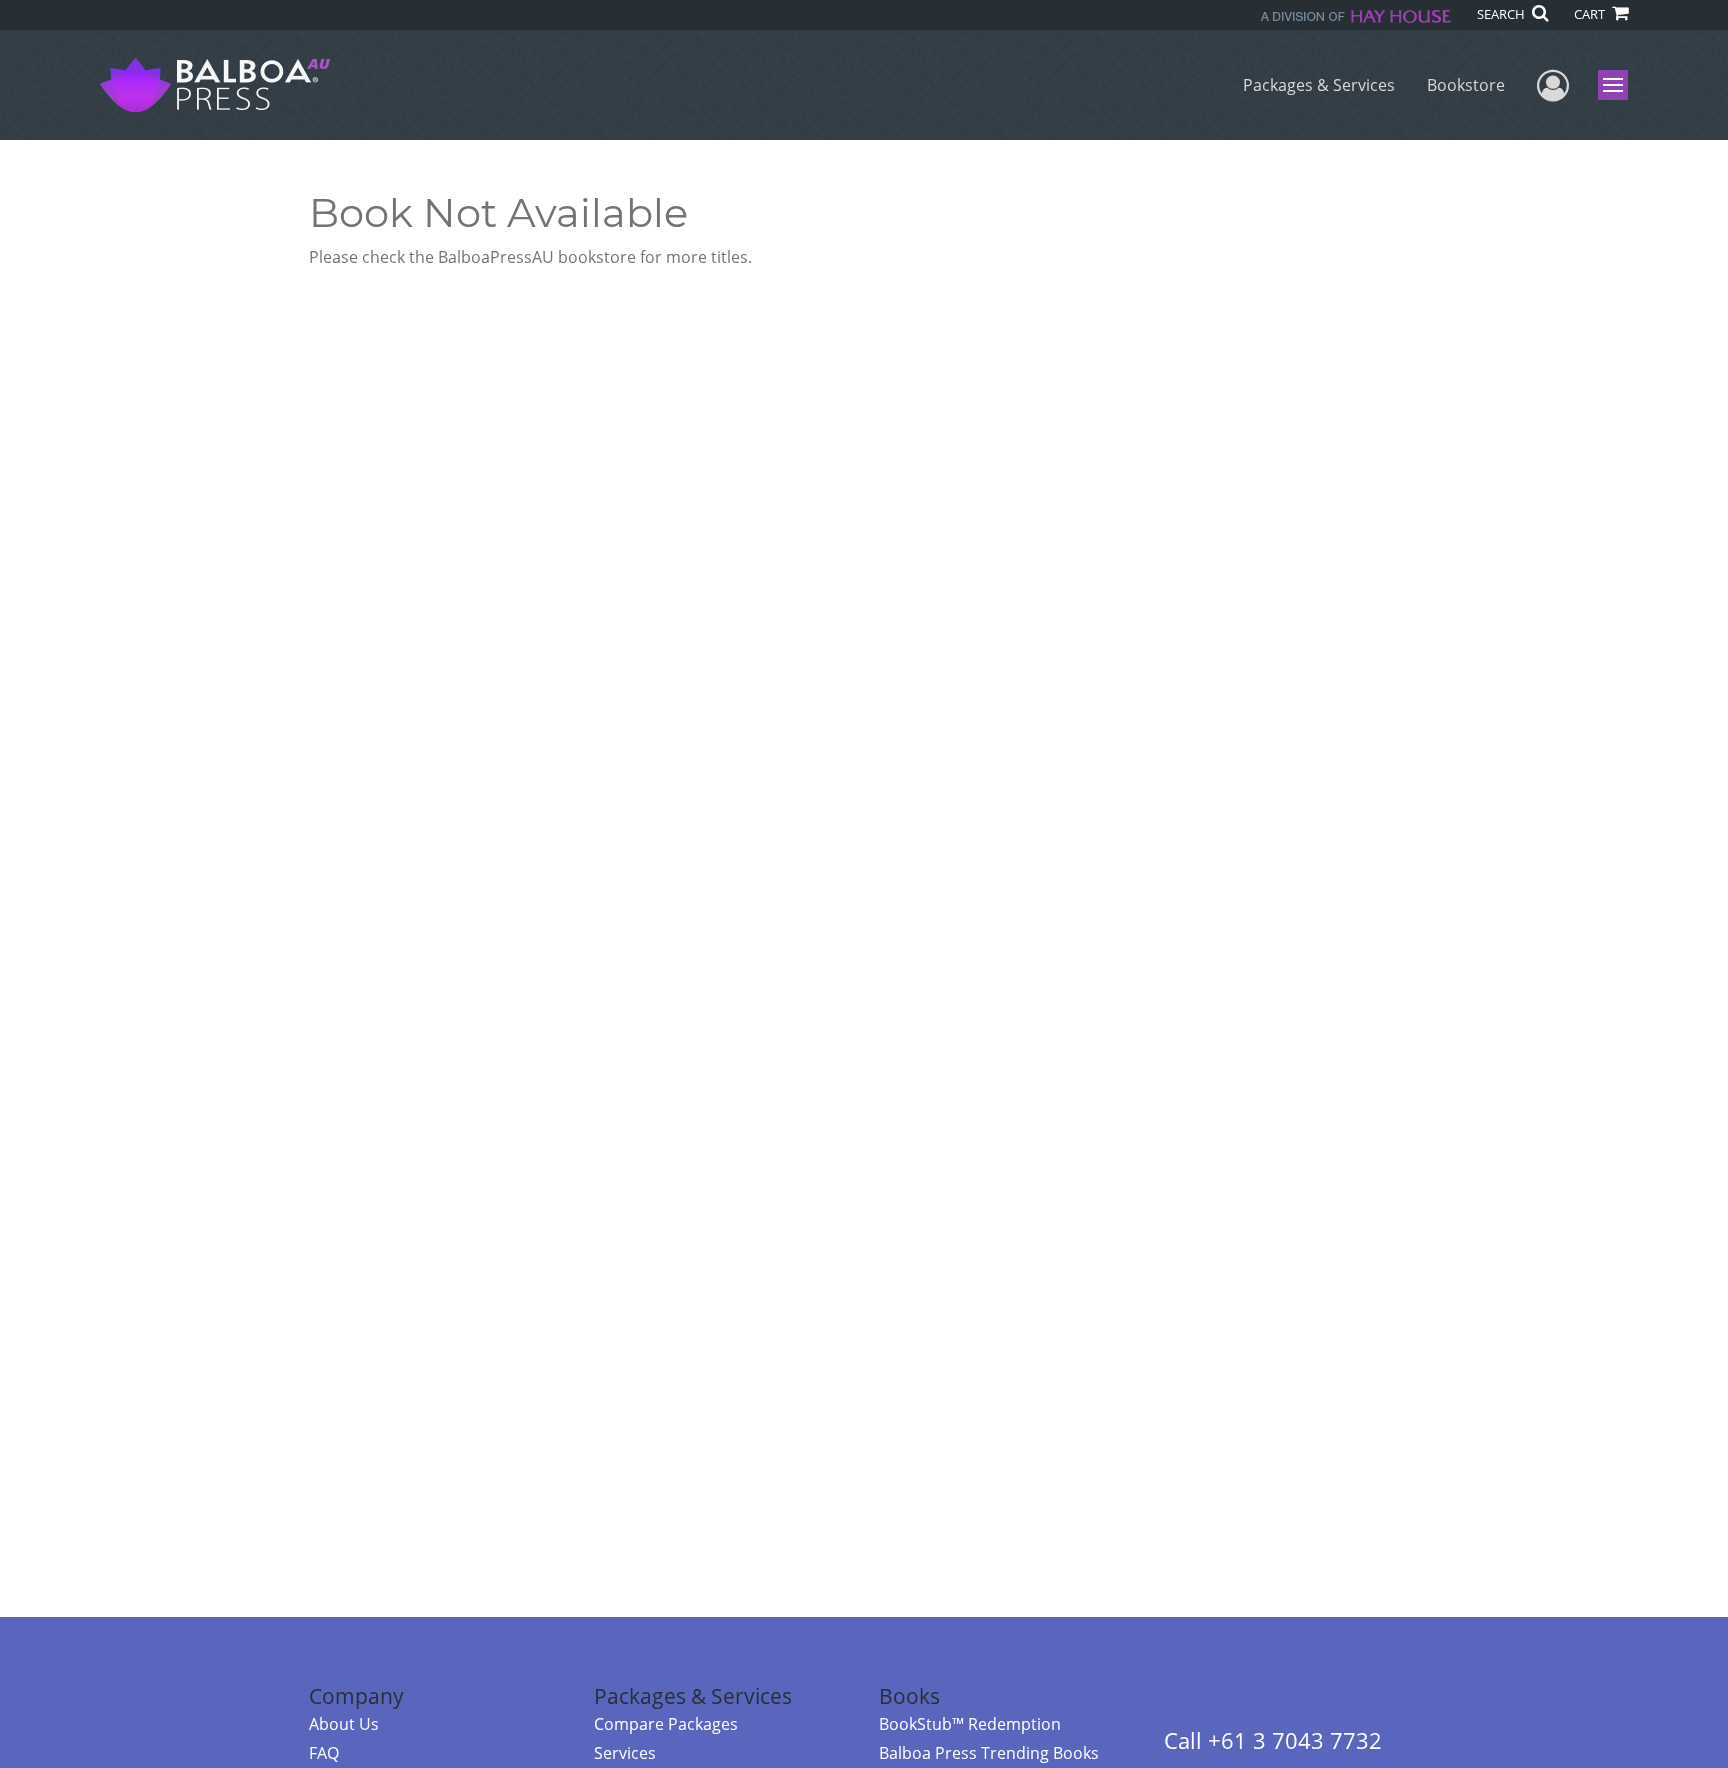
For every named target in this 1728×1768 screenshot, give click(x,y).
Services (625, 1753)
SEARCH (1502, 14)
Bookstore (1466, 85)
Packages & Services (1319, 85)
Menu (1619, 85)
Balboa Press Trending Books (989, 1753)
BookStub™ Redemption (970, 1724)
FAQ (324, 1753)
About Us (344, 1724)
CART (1591, 14)
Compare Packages (666, 1724)
